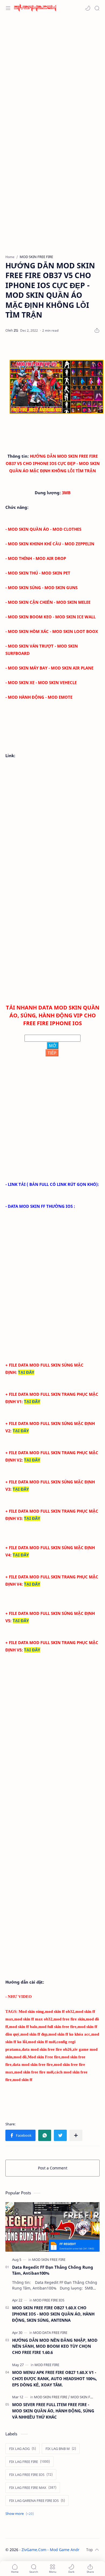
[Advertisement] (52, 74)
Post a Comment (53, 2168)
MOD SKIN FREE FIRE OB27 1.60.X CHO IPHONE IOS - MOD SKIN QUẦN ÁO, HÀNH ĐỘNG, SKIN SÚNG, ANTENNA (53, 2314)
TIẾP (52, 1053)
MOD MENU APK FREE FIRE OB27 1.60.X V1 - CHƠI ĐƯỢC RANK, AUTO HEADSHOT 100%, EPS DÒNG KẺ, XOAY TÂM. (55, 2379)
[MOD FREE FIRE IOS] (49, 2300)
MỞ (53, 1045)
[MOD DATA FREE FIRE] (50, 2333)
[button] (88, 8)
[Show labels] (21, 2514)
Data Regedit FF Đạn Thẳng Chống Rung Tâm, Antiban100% (53, 2270)
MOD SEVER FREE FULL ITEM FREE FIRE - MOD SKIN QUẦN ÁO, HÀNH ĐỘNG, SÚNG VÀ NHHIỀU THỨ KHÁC (53, 2411)
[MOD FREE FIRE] (47, 2365)
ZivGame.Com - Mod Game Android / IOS (58, 2550)
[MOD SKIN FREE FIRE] (49, 2260)
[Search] (97, 8)
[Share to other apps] (76, 2135)
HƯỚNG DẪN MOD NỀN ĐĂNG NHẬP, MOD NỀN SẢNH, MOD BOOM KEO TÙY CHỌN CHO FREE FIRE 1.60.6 (55, 2346)
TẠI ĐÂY (26, 1372)
